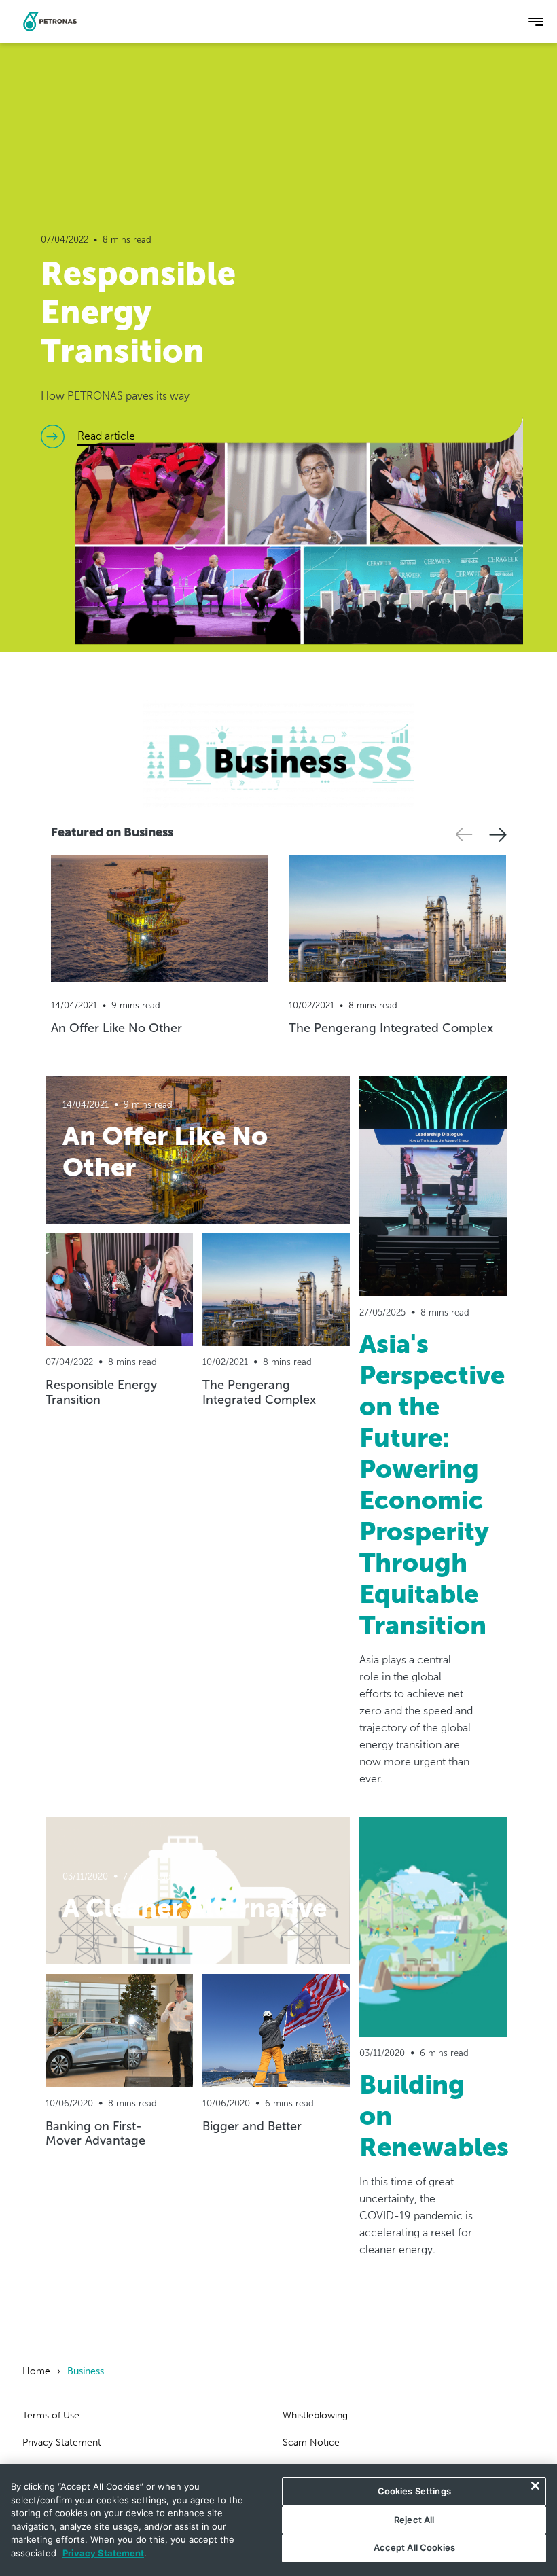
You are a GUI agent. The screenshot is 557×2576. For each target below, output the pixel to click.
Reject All (414, 2520)
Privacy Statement (62, 2442)
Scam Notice (311, 2442)
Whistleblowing (315, 2415)
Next (498, 835)
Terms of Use (51, 2415)
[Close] (535, 2486)
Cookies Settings (414, 2491)
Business (86, 2371)
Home (36, 2371)
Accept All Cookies (414, 2547)
